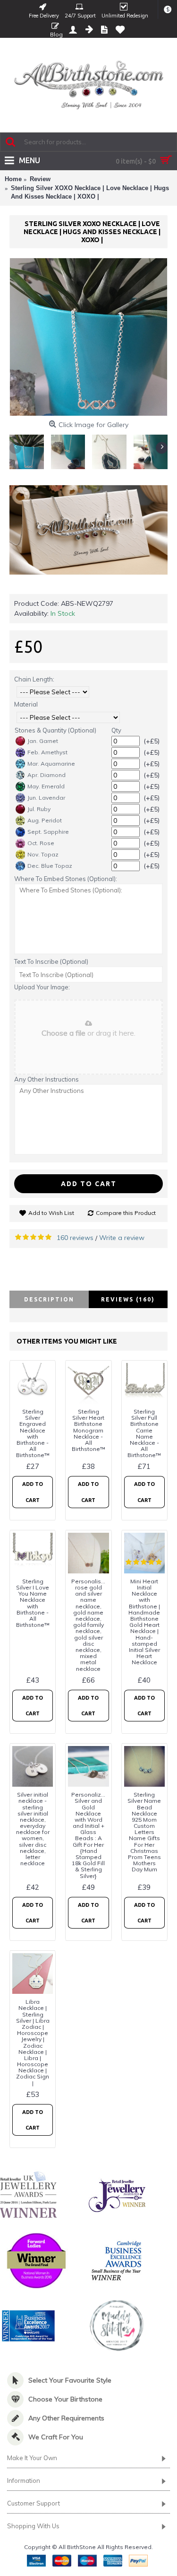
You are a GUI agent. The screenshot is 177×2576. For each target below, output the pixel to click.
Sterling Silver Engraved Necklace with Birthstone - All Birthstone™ (33, 1433)
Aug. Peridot (45, 820)
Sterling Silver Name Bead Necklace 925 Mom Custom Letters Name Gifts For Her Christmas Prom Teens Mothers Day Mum (144, 1832)
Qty (116, 730)
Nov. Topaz (43, 854)
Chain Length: (34, 679)
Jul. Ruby (39, 809)
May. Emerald (46, 786)
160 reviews (75, 1238)
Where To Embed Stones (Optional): (66, 879)
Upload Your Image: (42, 987)
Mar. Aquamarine (51, 764)
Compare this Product (126, 1213)
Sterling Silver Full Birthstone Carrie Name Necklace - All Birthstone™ (144, 1433)
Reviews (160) (128, 1299)
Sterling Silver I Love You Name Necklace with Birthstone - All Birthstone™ (33, 1603)
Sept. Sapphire (48, 832)
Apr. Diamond (46, 775)
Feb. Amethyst (47, 752)
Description (49, 1299)
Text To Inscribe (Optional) (51, 961)
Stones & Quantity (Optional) (55, 730)
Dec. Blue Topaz (50, 866)
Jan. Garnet (43, 741)
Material (26, 704)
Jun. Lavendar (46, 798)
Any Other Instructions (46, 1079)
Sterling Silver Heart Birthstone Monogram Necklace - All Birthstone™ (88, 1430)
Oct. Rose (41, 843)
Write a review (122, 1238)
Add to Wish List (51, 1213)
